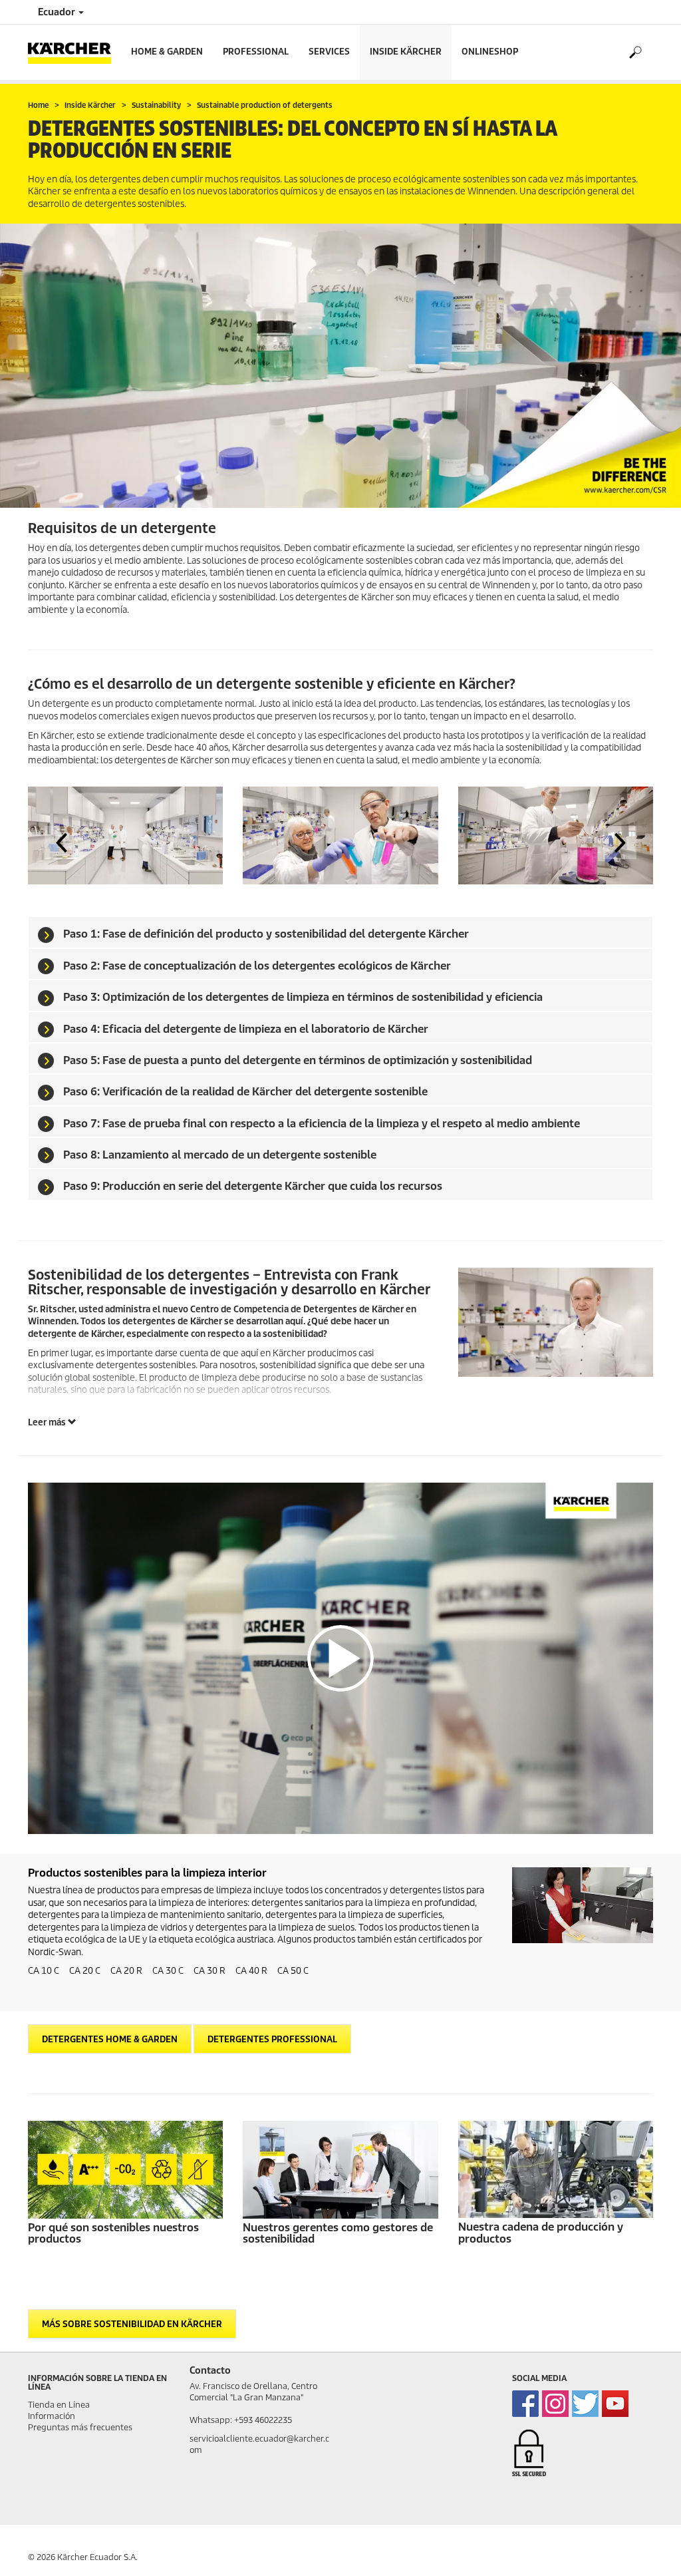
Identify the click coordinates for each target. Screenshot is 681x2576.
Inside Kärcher (406, 52)
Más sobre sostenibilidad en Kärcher (132, 2324)
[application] (340, 1658)
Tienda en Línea (59, 2405)
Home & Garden (167, 52)
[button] (61, 842)
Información (52, 2416)
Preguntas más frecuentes (80, 2427)
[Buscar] (635, 53)
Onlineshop (490, 52)
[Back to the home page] (74, 52)
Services (329, 52)
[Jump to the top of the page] (648, 2550)
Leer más (48, 1422)
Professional (256, 52)
